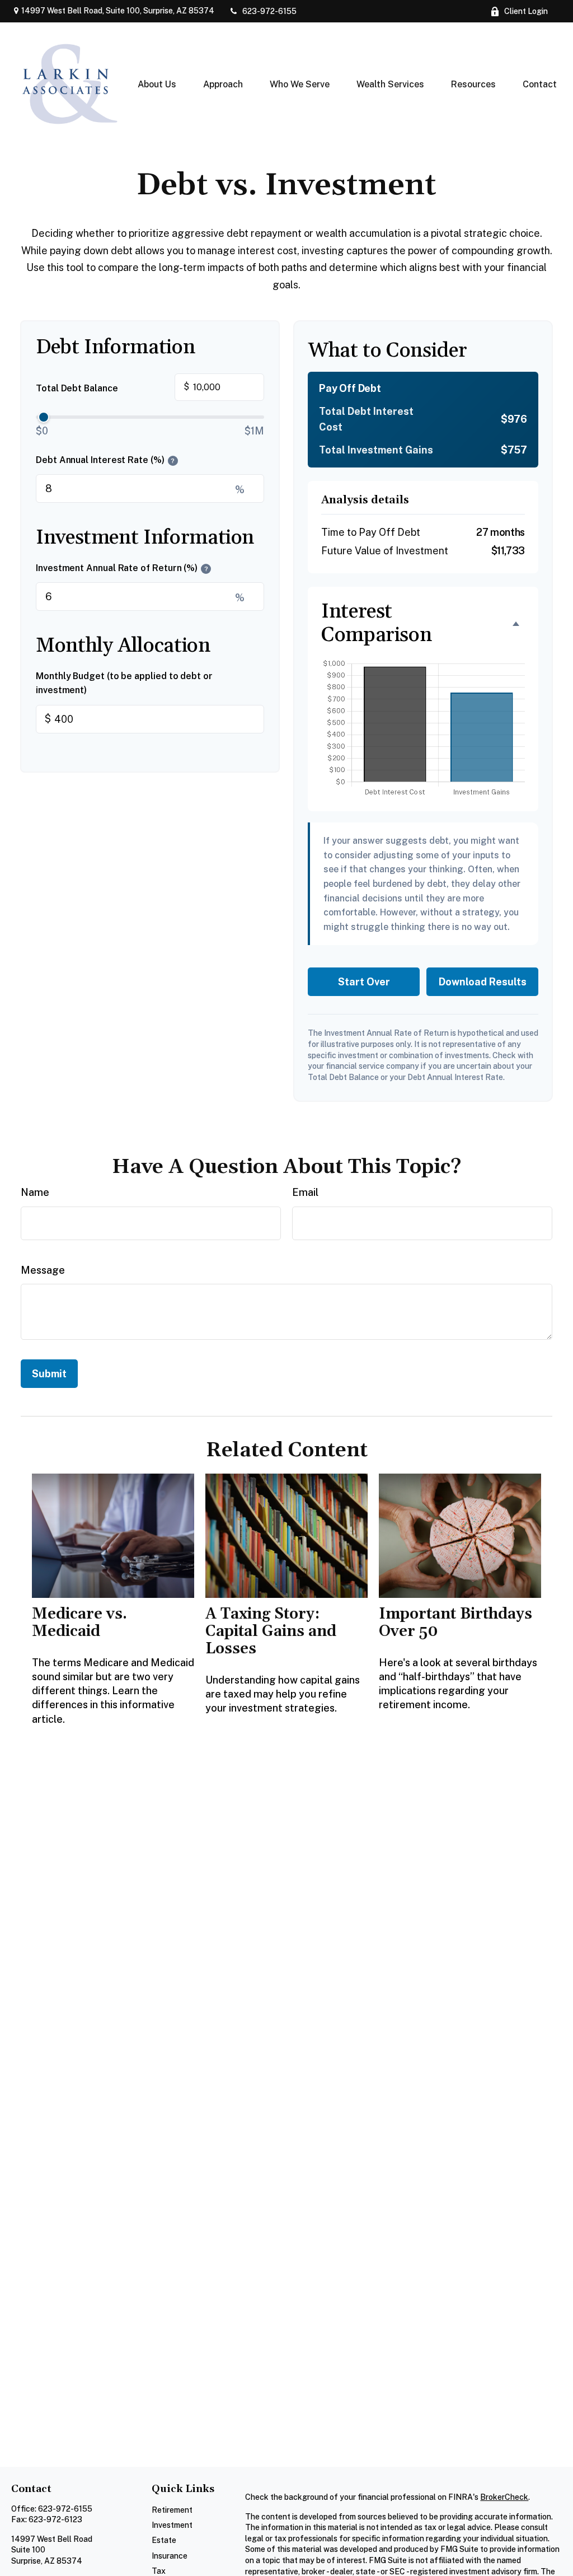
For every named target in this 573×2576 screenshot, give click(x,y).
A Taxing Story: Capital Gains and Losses (271, 1631)
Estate (164, 2540)
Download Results (483, 982)
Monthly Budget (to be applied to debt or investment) (124, 683)
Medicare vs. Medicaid (79, 1623)
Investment (172, 2525)
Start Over (364, 982)
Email (305, 1192)
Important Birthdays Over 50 (455, 1623)
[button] (157, 84)
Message (43, 1270)
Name (35, 1192)
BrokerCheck (504, 2497)
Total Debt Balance (112, 387)
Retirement (172, 2510)
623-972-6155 (269, 11)
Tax (159, 2571)
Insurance (170, 2556)
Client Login (526, 11)
